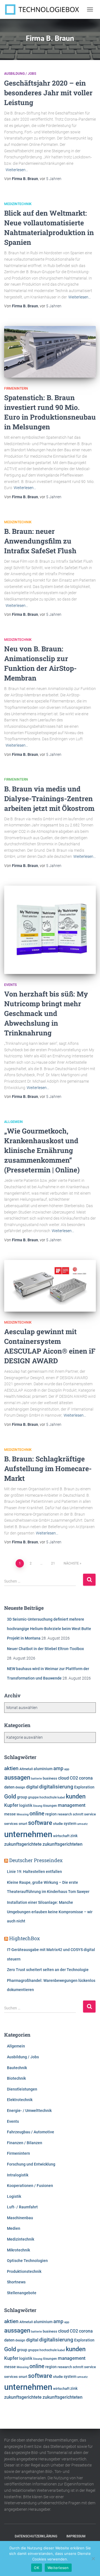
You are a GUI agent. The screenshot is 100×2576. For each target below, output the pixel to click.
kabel (61, 1797)
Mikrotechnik (18, 2250)
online (37, 1814)
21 (53, 1563)
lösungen (50, 1806)
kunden (76, 1796)
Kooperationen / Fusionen (30, 2186)
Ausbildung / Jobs (20, 74)
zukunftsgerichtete (23, 1844)
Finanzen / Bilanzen (25, 2143)
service (90, 1814)
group (22, 1797)
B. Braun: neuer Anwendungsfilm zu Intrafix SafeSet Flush (40, 541)
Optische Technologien (27, 2261)
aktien (11, 1768)
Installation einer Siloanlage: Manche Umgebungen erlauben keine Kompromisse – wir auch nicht (50, 1912)
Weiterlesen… (17, 170)
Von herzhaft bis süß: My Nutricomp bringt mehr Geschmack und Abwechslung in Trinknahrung (46, 1013)
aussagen (17, 1777)
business (50, 1778)
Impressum (76, 2536)
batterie (37, 1778)
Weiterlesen (58, 2568)
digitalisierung (56, 1787)
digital (32, 1787)
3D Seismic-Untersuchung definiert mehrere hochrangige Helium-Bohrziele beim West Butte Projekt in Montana (49, 1629)
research (65, 1814)
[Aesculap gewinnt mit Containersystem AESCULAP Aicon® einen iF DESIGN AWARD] (50, 1286)
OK (37, 2568)
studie (58, 1824)
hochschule (48, 1797)
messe (10, 1814)
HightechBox (25, 1938)
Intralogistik (18, 2175)
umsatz (82, 1824)
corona (86, 1778)
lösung (38, 1806)
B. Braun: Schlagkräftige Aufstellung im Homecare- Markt (48, 1468)
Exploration (84, 1787)
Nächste (71, 1563)
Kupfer (11, 1805)
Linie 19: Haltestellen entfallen (34, 1872)
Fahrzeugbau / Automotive (31, 2132)
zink (74, 1836)
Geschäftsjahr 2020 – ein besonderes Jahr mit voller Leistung (48, 93)
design (20, 1787)
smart (23, 1824)
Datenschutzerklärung (36, 2536)
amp (58, 1768)
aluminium (43, 1769)
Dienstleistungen (22, 2089)
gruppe (33, 1797)
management (72, 1805)
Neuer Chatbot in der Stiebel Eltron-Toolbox (45, 1649)
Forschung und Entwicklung (31, 2164)
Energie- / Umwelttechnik (29, 2111)
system (70, 1823)
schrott (78, 1814)
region (51, 1814)
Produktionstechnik (24, 2271)
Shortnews (16, 2282)
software (40, 1823)
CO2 (74, 1778)
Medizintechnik (18, 204)
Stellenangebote (22, 2293)
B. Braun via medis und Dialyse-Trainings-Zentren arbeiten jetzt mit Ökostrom (49, 799)
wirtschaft (61, 1836)
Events (10, 985)
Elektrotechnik (20, 2100)
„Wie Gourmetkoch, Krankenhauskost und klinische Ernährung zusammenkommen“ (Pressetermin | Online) (42, 1150)
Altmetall (26, 1769)
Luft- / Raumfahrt (22, 2207)
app (67, 1769)
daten (9, 1787)
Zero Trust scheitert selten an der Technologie (48, 1970)
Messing (23, 1814)
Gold (10, 1797)
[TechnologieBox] (44, 9)
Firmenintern (16, 388)
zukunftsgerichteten (62, 1844)
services (11, 1824)
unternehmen (28, 1834)
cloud (63, 1778)
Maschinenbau (20, 2218)
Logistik (14, 2196)
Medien (14, 2228)
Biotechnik (16, 2078)
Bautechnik (17, 2068)
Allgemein (13, 1122)
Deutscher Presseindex (36, 1860)
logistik (26, 1805)
